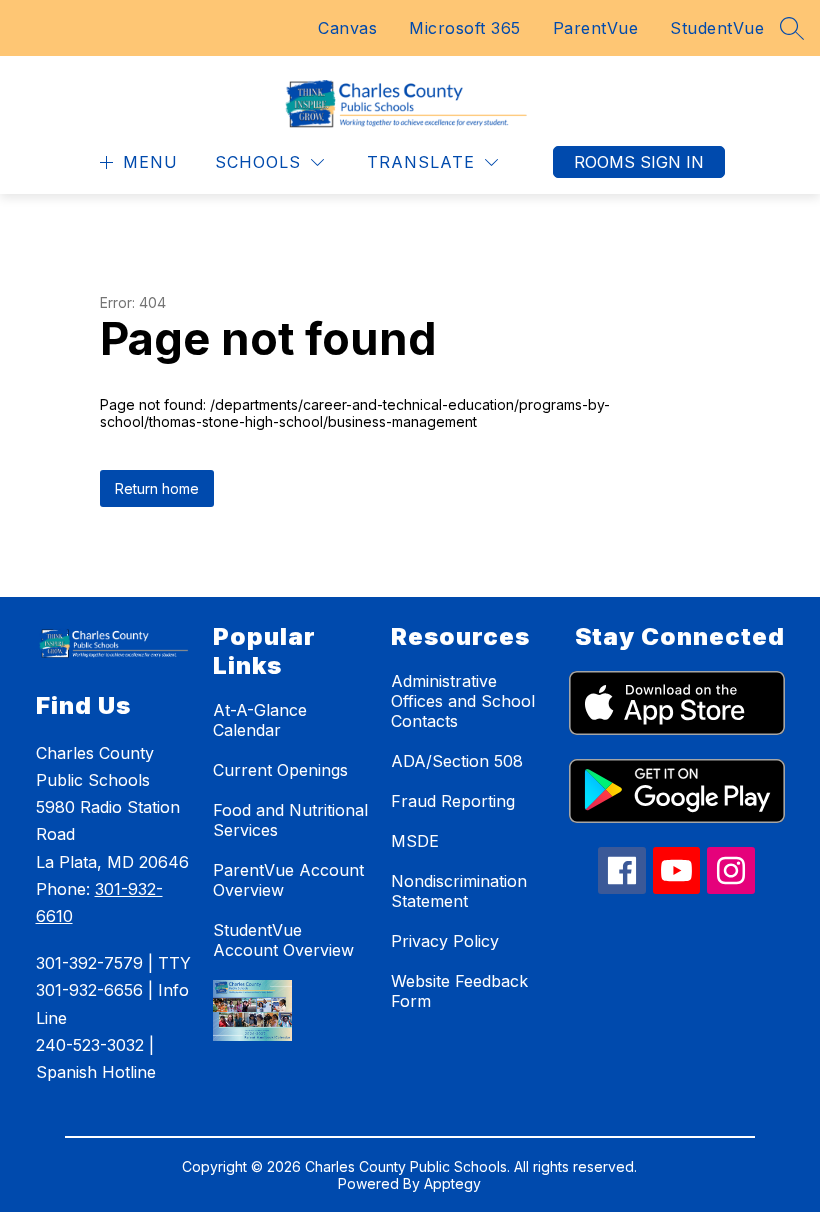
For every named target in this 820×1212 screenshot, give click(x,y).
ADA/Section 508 (457, 761)
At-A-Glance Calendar (260, 720)
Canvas (347, 28)
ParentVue (596, 28)
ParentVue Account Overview (288, 880)
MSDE (415, 841)
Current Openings (280, 770)
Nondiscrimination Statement (459, 891)
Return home (157, 488)
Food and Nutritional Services (290, 820)
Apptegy (452, 1183)
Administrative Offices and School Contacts (463, 701)
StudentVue (717, 28)
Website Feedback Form (459, 991)
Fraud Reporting (453, 801)
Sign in (672, 162)
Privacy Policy (445, 941)
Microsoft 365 (465, 28)
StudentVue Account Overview (283, 940)
